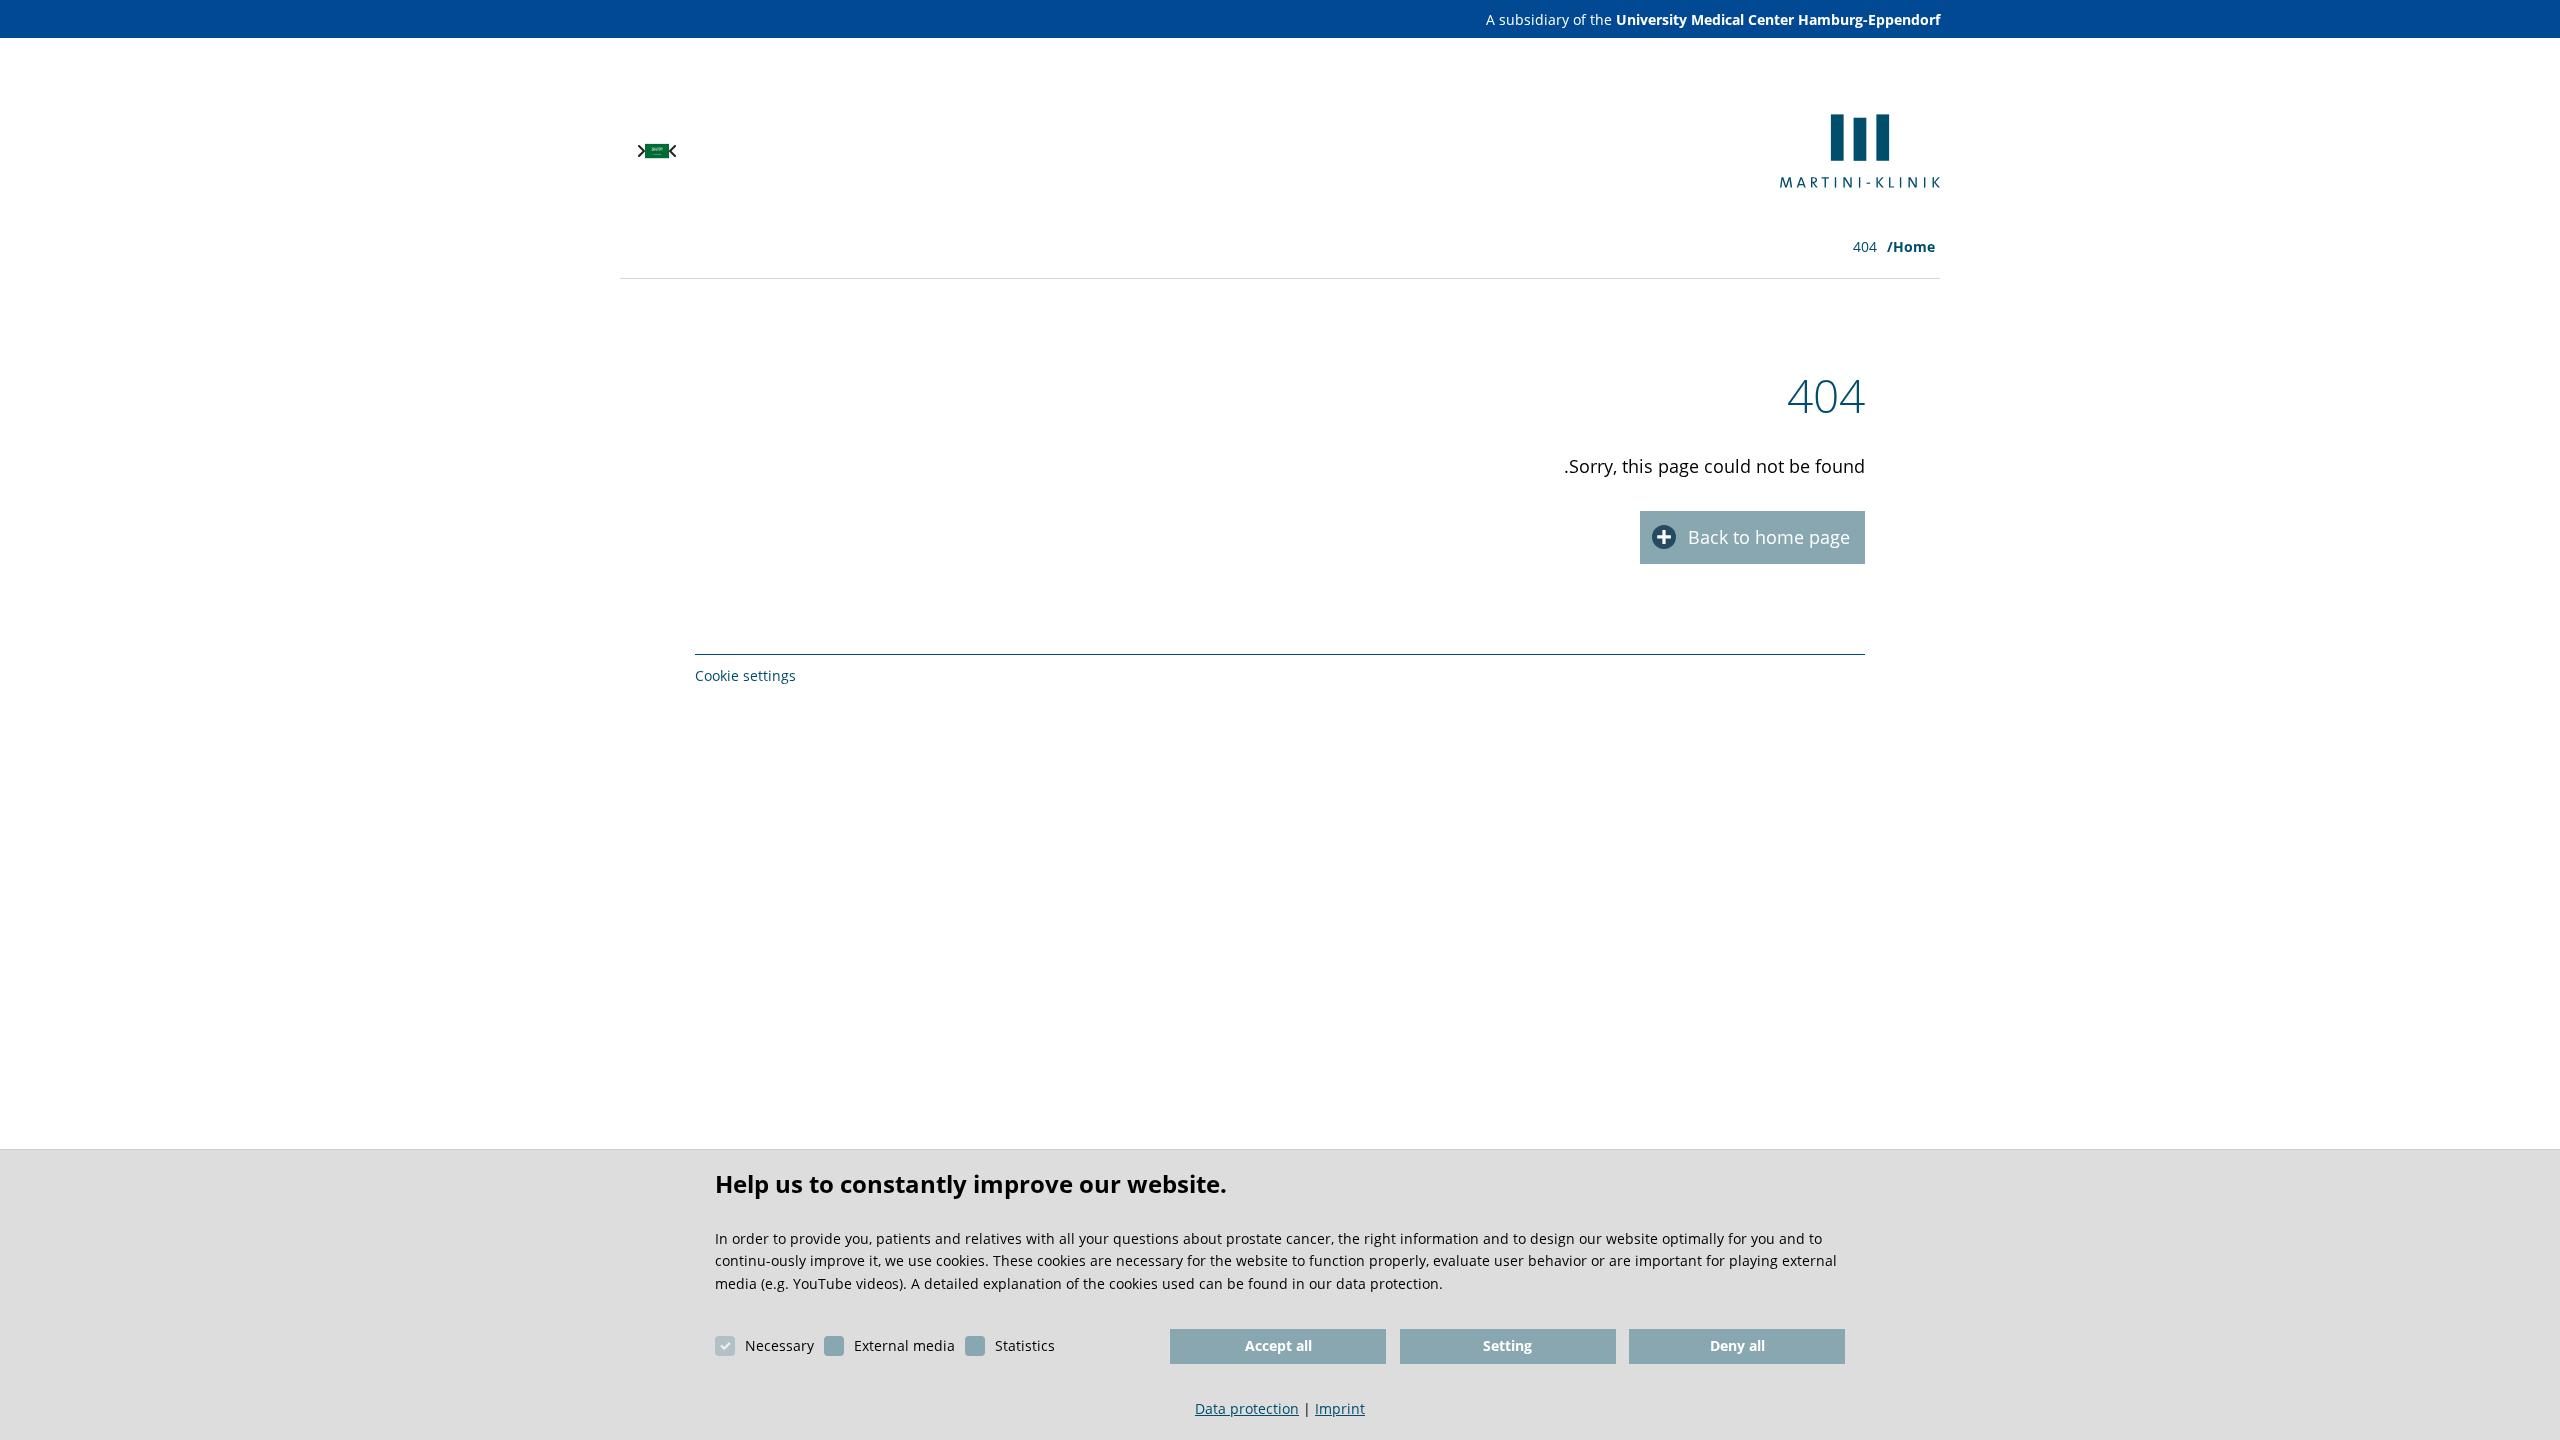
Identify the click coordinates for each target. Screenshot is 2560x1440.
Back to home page (1769, 537)
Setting (1507, 1345)
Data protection (1247, 1408)
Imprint (1340, 1408)
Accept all (1278, 1345)
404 (1865, 246)
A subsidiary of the (1713, 19)
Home (1914, 246)
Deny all (1737, 1345)
